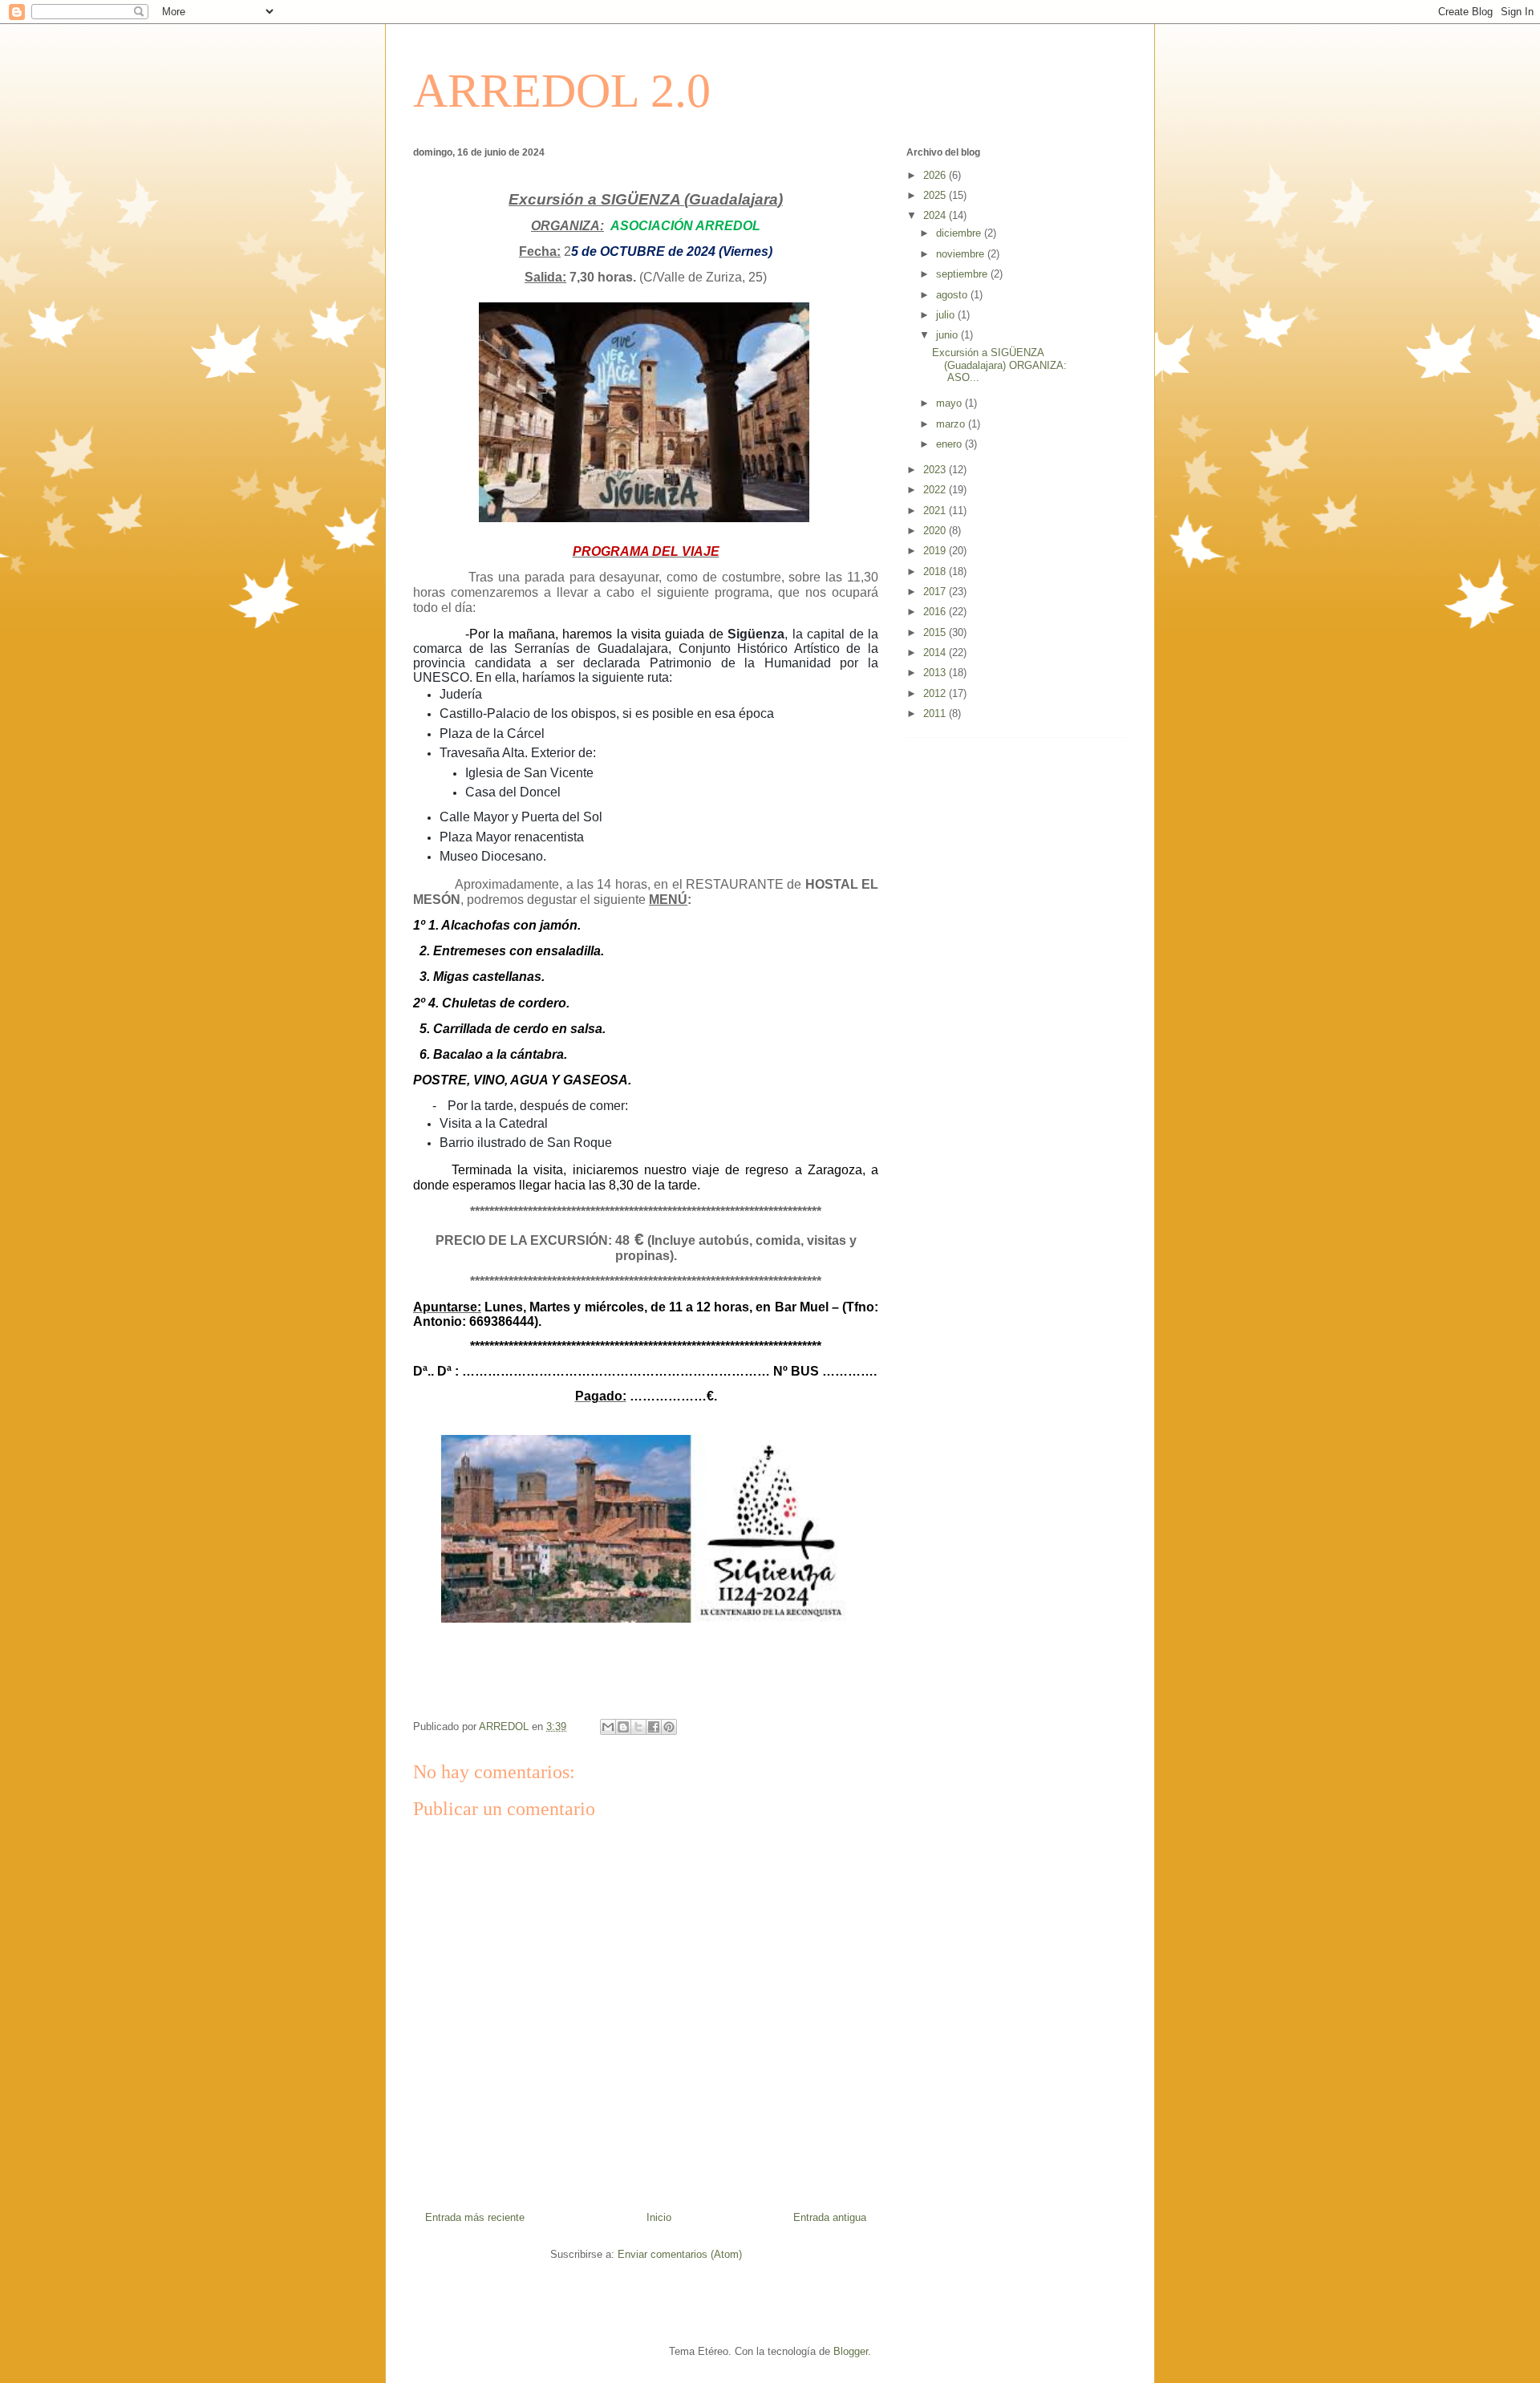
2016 (936, 612)
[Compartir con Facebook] (654, 1727)
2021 (936, 511)
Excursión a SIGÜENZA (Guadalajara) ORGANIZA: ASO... (999, 365)
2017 (936, 592)
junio (948, 335)
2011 (936, 713)
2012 (936, 693)
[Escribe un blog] (623, 1727)
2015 (936, 632)
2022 (936, 490)
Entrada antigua (830, 2217)
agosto (953, 295)
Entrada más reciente (475, 2217)
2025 (936, 195)
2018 (936, 571)
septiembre (963, 274)
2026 (936, 175)
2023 (936, 470)
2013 (936, 673)
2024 (936, 215)
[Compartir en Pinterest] (669, 1727)
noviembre (962, 254)
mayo (950, 403)
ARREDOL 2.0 (562, 91)
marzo (952, 424)
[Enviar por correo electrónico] (608, 1727)
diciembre (960, 233)
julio (947, 315)
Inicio (659, 2217)
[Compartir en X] (638, 1727)
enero (950, 444)
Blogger (851, 2351)
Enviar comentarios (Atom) (680, 2254)
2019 (936, 551)
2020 (936, 531)
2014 (936, 652)
